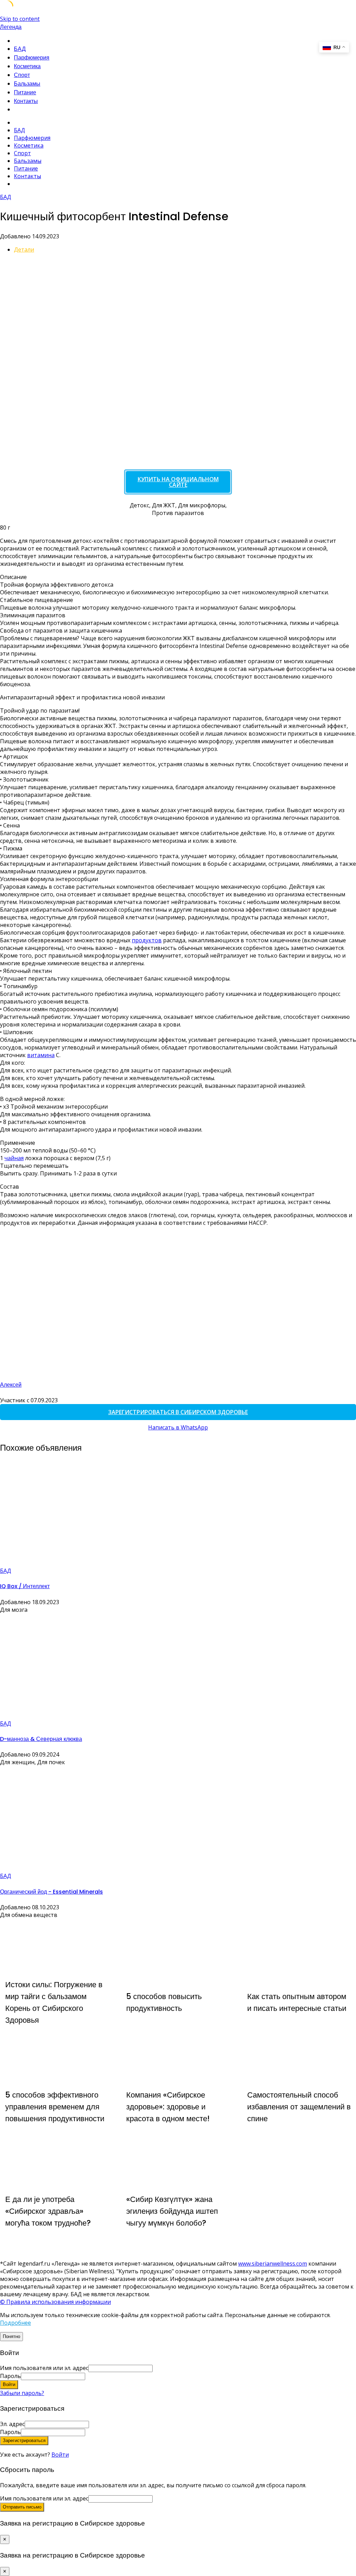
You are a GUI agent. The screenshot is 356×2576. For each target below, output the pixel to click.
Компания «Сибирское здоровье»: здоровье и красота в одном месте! (168, 2107)
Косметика (27, 66)
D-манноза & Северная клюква (41, 1739)
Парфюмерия (32, 58)
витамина (41, 1055)
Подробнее (15, 2323)
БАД (20, 49)
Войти (60, 2455)
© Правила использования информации (55, 2302)
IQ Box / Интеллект (25, 1586)
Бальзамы (27, 84)
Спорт (22, 75)
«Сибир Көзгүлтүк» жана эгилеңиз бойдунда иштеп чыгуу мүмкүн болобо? (172, 2211)
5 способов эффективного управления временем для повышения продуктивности (55, 2107)
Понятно (11, 2336)
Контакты (26, 101)
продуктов (147, 940)
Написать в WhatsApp (178, 1427)
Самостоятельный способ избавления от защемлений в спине (299, 2107)
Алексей (11, 1385)
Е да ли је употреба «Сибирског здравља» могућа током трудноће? (48, 2211)
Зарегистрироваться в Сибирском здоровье (178, 1412)
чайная (14, 1158)
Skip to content (20, 19)
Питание (25, 92)
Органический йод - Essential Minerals (51, 1892)
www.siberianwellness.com (273, 2264)
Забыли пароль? (22, 2393)
